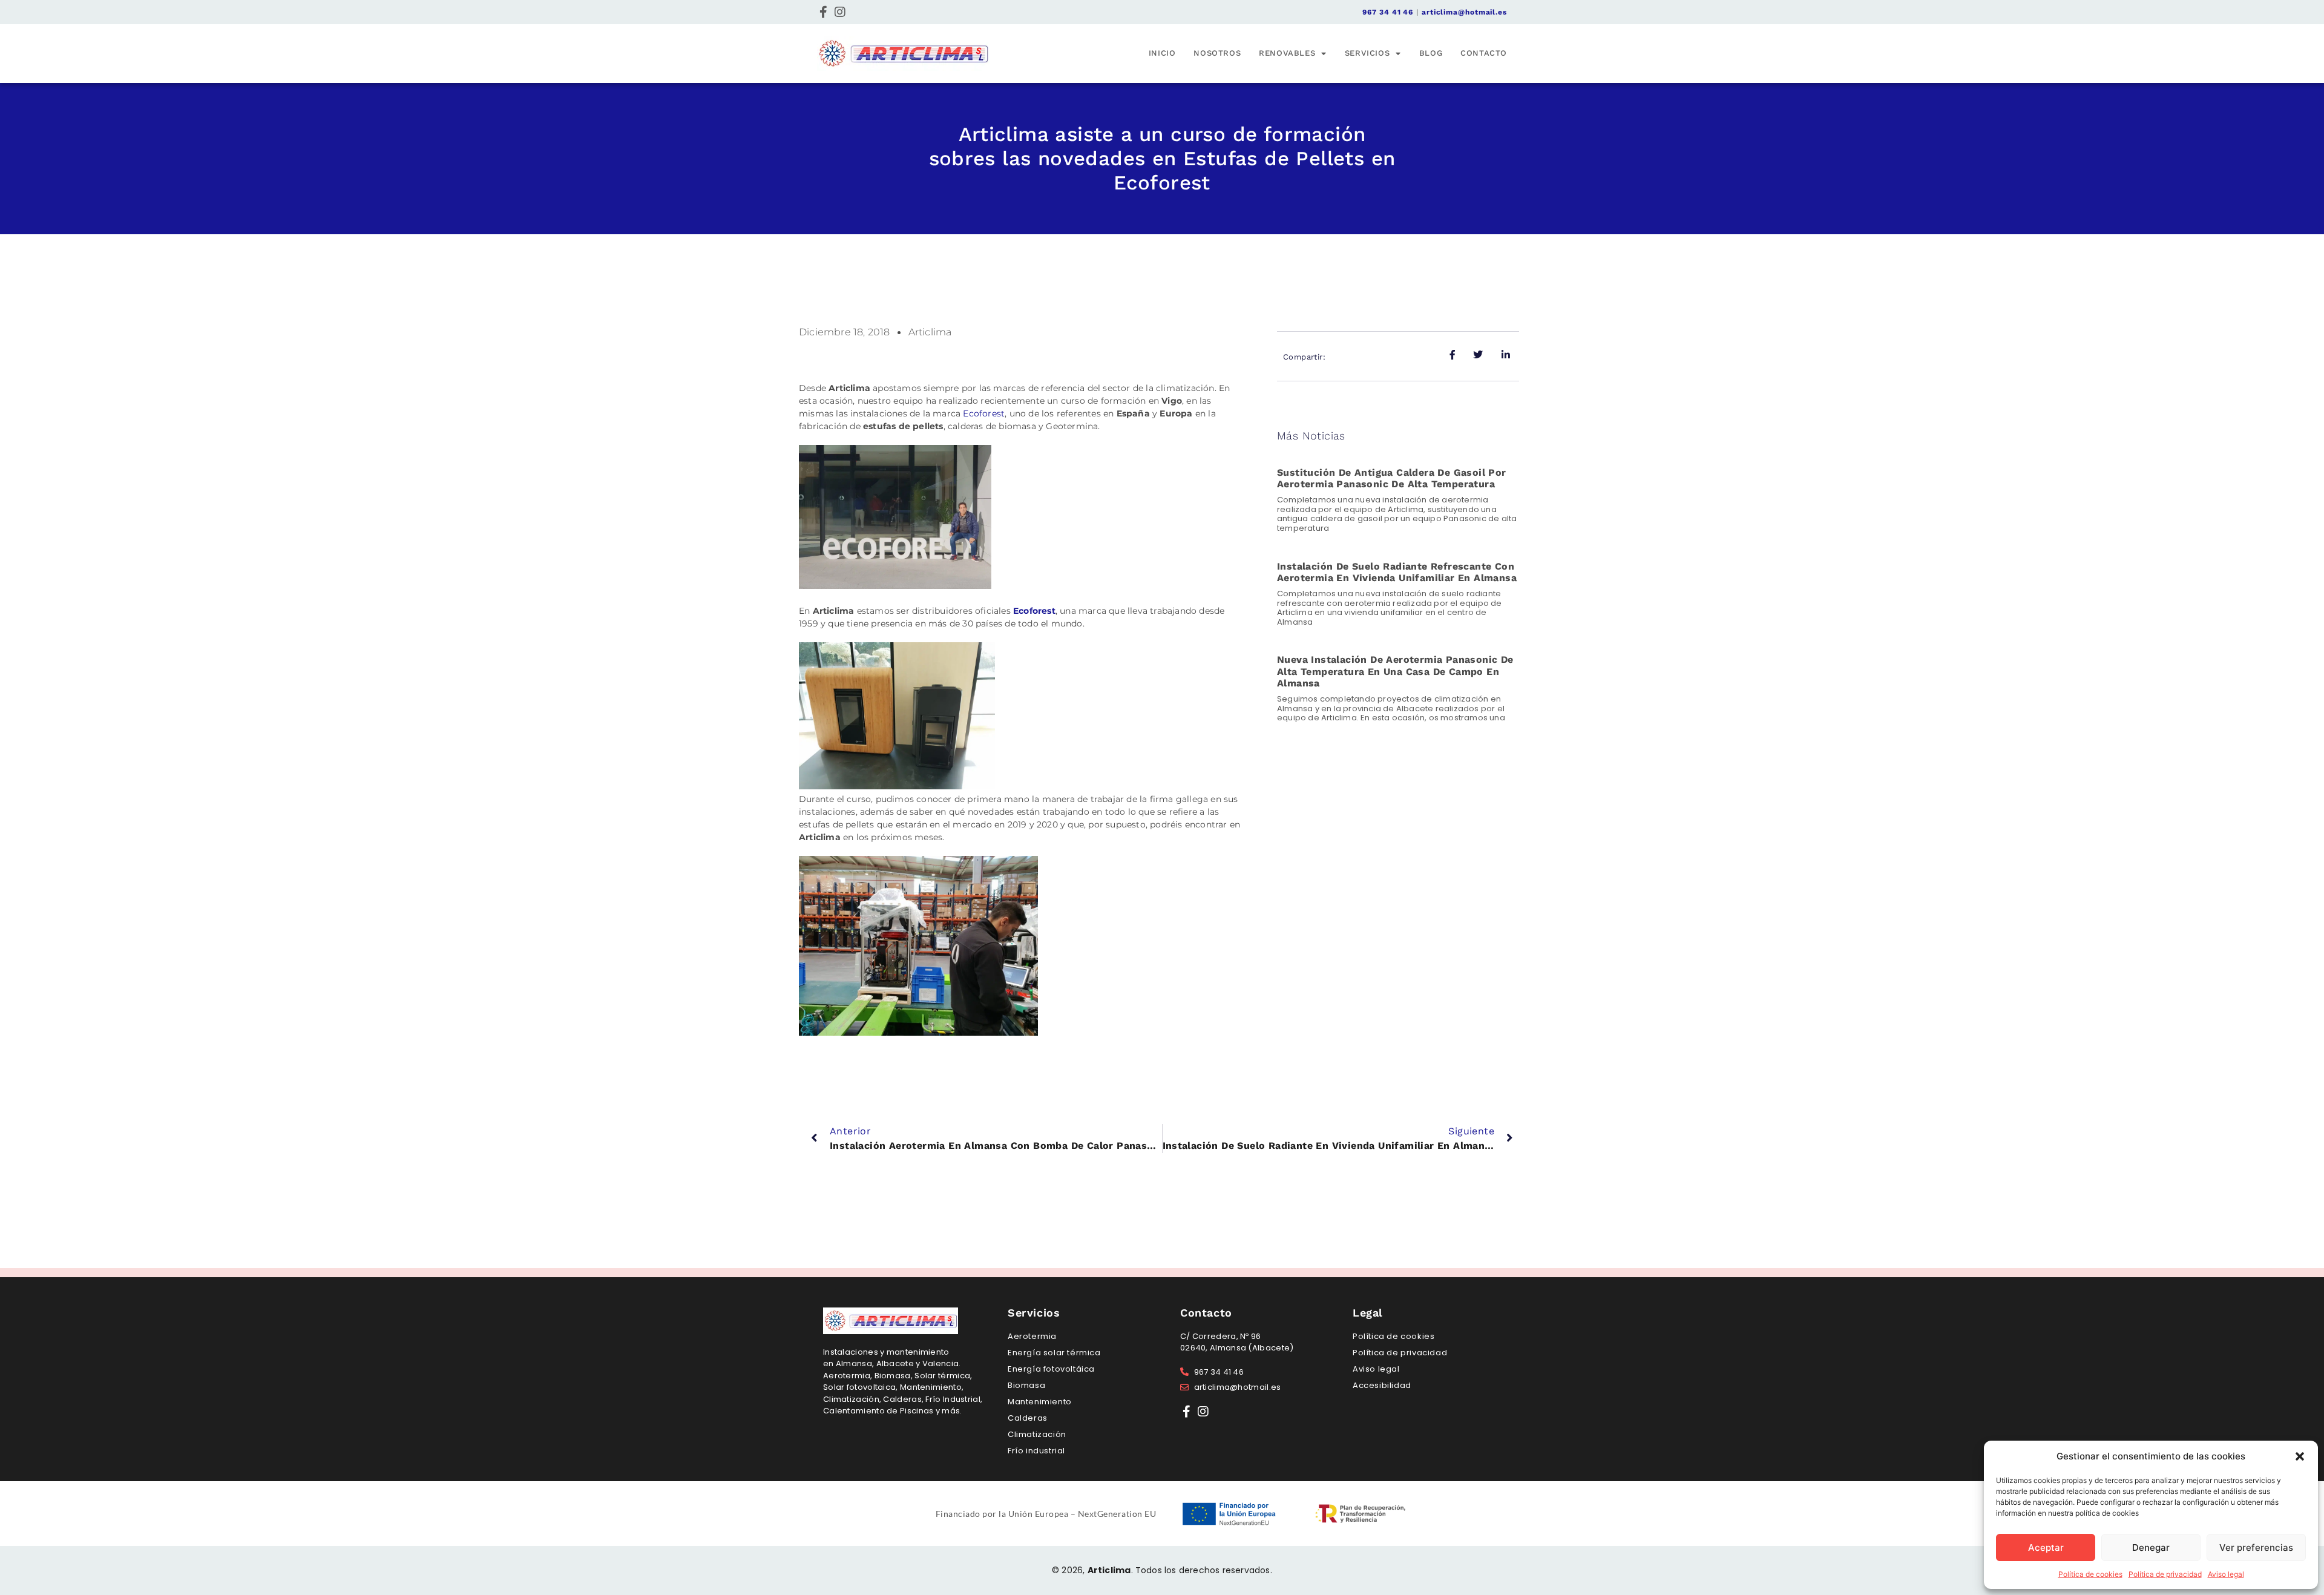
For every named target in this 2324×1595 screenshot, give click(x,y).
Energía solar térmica (1054, 1353)
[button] (2300, 1456)
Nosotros (1217, 53)
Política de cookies (2090, 1574)
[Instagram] (840, 12)
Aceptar (2046, 1547)
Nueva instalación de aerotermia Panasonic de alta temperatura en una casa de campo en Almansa (1395, 671)
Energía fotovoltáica (1051, 1369)
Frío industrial (1036, 1451)
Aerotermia (1032, 1336)
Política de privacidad (2165, 1574)
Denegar (2151, 1547)
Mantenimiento (1040, 1402)
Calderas (1028, 1418)
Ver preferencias (2256, 1547)
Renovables (1287, 53)
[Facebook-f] (823, 12)
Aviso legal (2226, 1574)
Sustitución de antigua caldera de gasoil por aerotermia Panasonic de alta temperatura (1392, 478)
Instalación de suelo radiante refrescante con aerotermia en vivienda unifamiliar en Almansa (1397, 572)
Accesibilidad (1382, 1385)
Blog (1431, 53)
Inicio (1162, 53)
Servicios (1367, 53)
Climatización (1037, 1434)
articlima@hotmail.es (1464, 12)
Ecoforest (984, 413)
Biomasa (1026, 1385)
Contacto (1484, 53)
